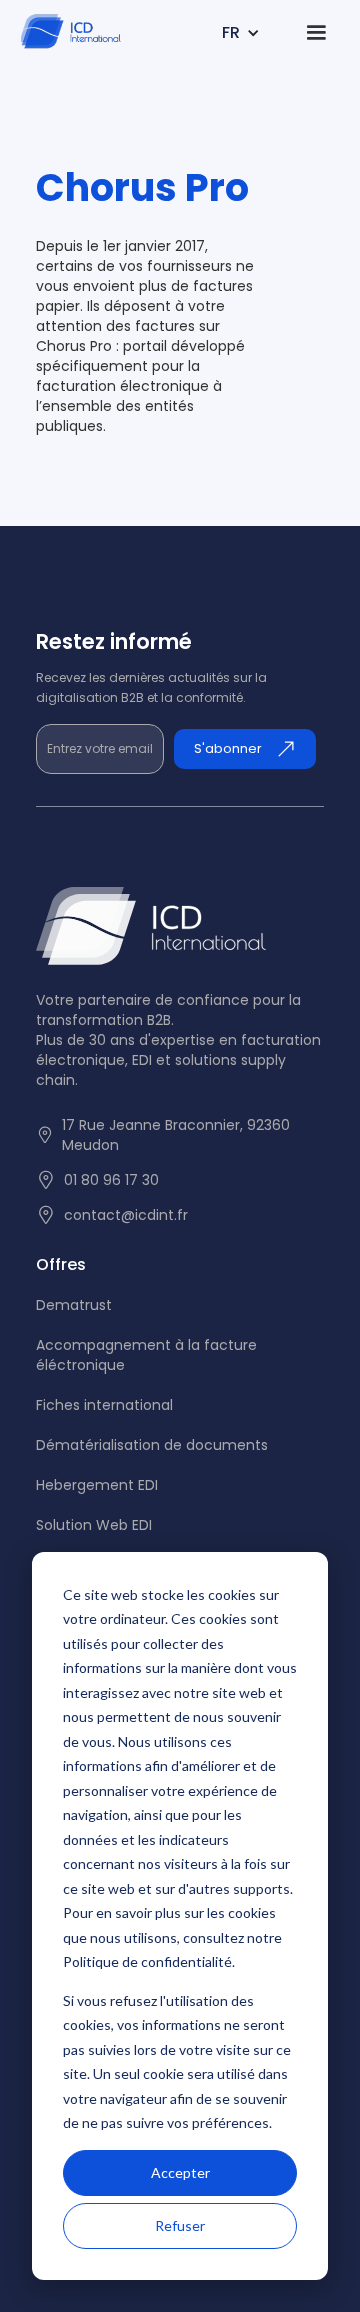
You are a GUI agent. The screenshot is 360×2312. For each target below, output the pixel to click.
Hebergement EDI (97, 1485)
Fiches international (104, 1405)
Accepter (180, 2172)
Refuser (180, 2225)
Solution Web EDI (94, 1525)
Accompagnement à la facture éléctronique (146, 1355)
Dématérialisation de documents (152, 1445)
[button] (160, 33)
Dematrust (74, 1305)
